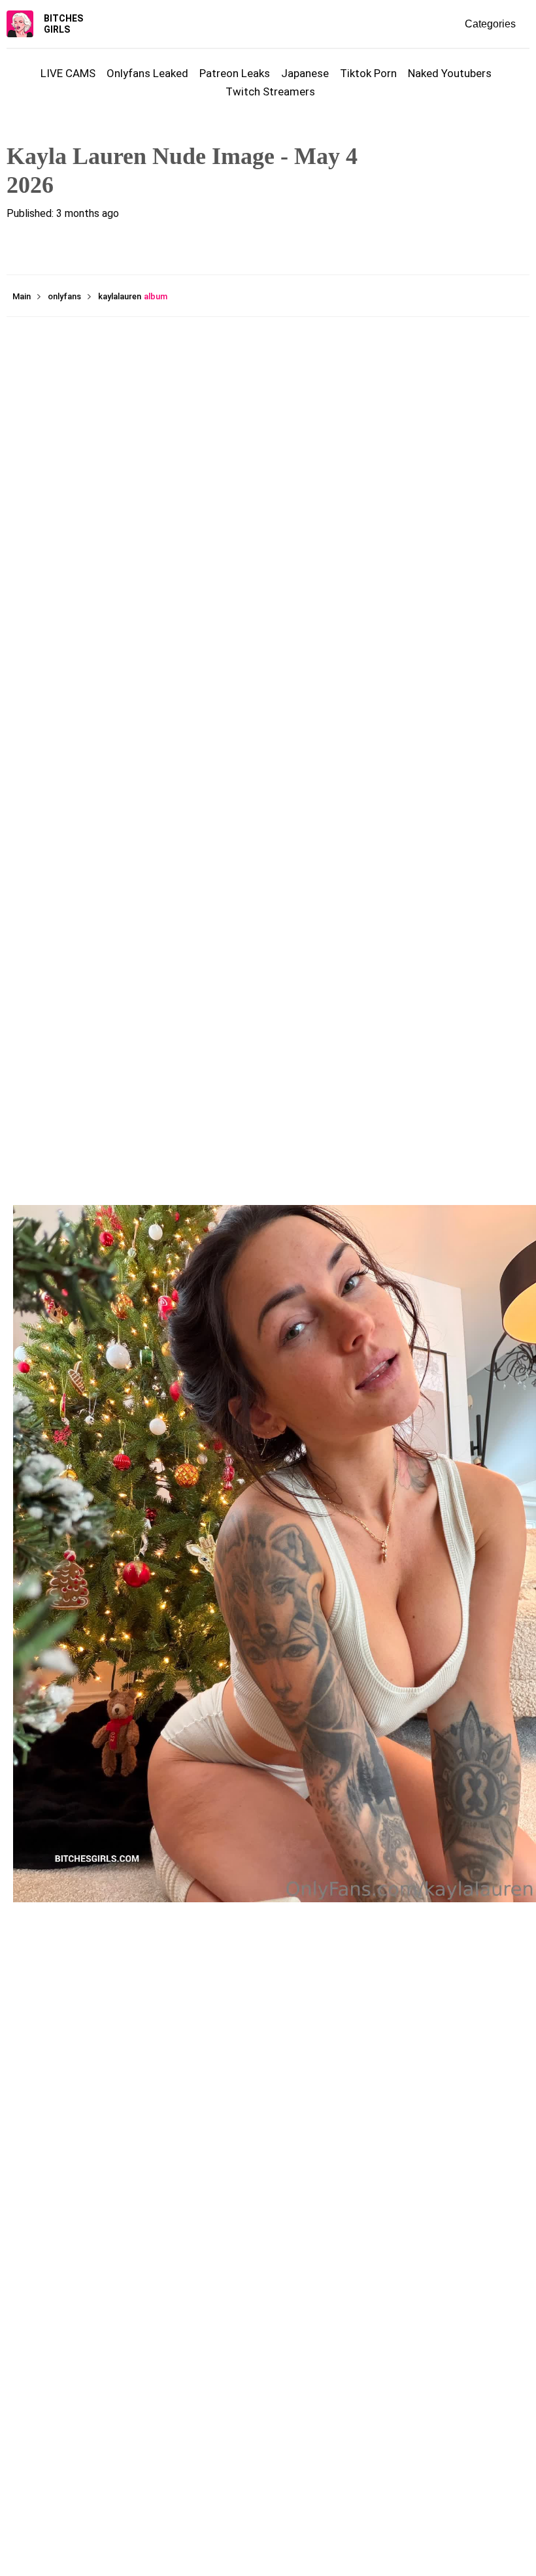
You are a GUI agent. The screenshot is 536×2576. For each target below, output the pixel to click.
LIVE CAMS (68, 73)
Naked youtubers (450, 73)
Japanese (305, 73)
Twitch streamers (270, 91)
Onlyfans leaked (147, 73)
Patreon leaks (235, 73)
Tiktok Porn (368, 73)
